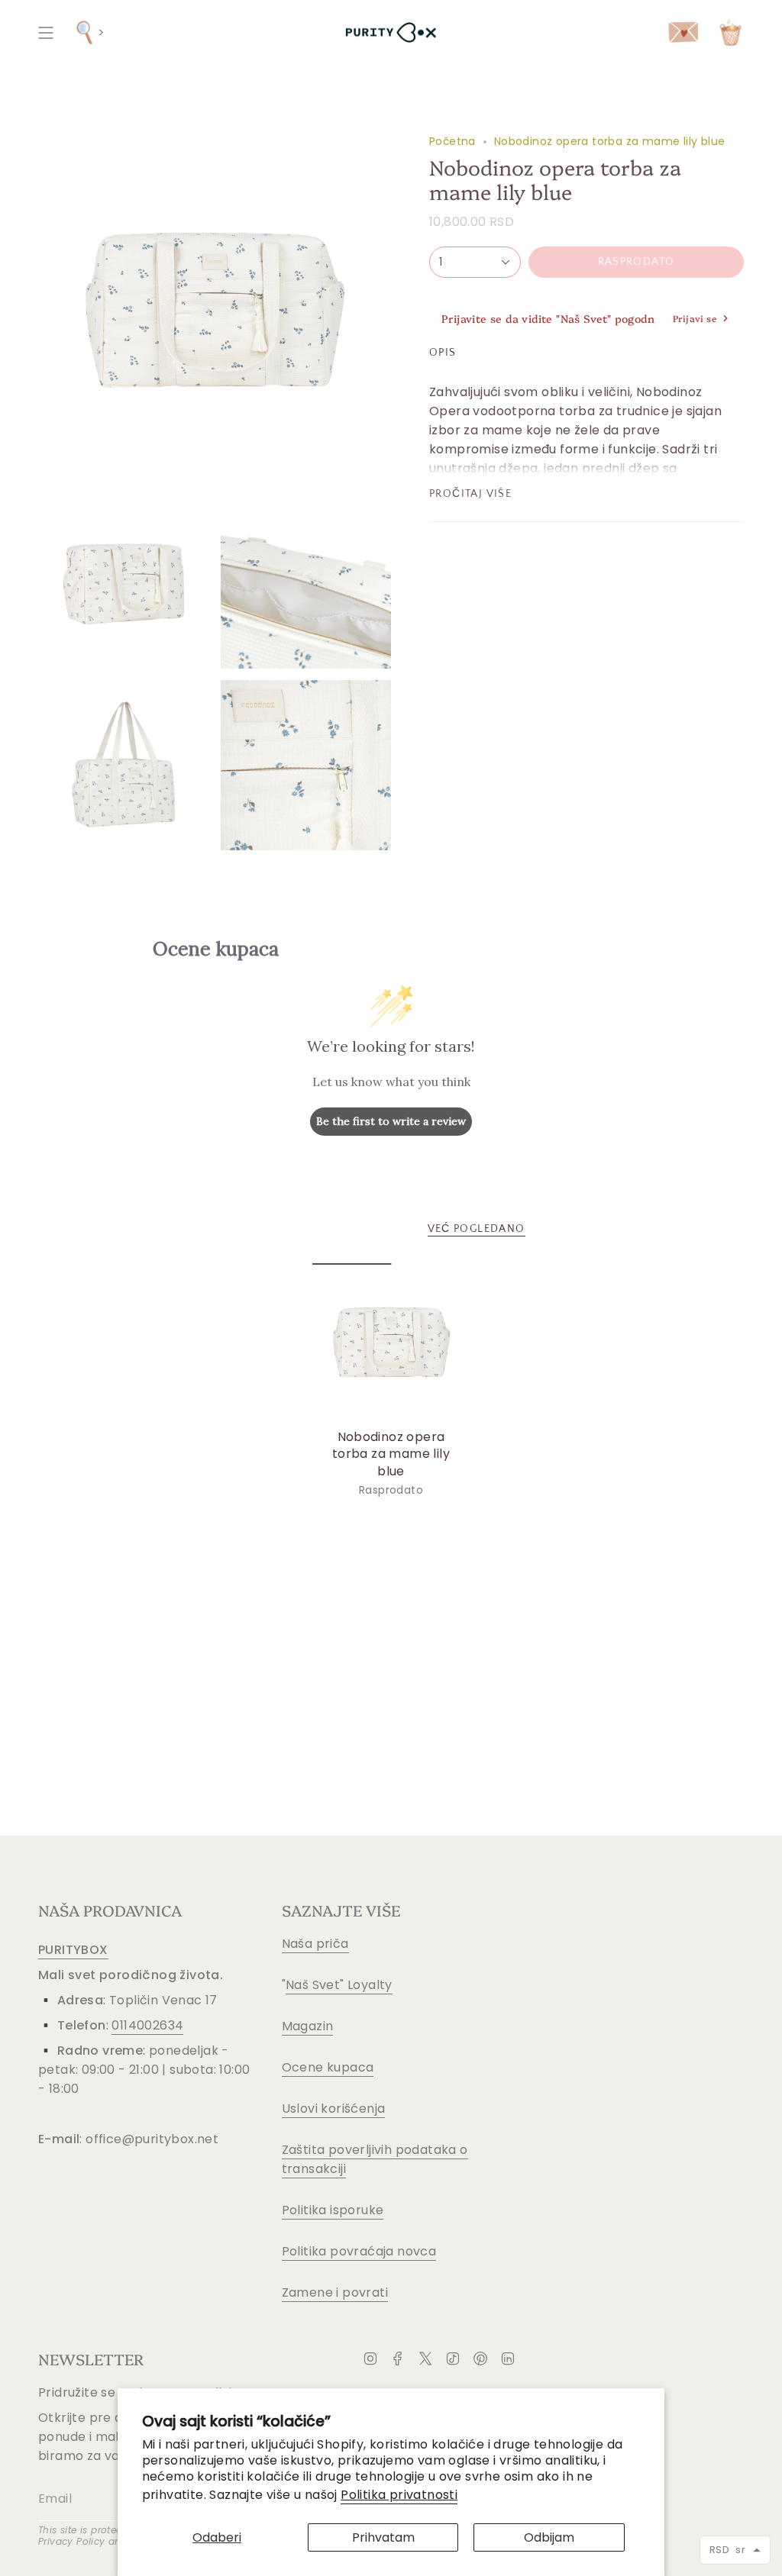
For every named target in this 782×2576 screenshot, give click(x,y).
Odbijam (549, 2537)
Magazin (308, 2026)
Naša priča (315, 1944)
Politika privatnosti (399, 2495)
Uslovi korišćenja (334, 2109)
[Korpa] (730, 32)
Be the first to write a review (391, 1121)
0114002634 (147, 2025)
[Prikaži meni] (46, 32)
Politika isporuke (333, 2210)
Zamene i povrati (335, 2292)
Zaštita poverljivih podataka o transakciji (375, 2159)
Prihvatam (383, 2537)
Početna (452, 141)
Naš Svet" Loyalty (339, 1985)
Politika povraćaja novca (359, 2251)
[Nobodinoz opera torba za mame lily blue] (391, 1342)
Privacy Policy (72, 2541)
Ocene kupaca (328, 2067)
